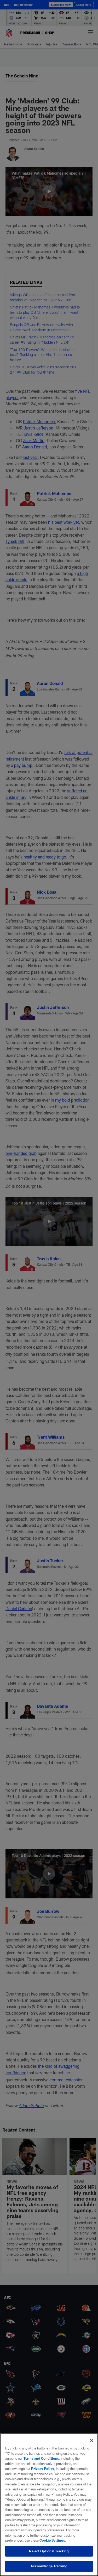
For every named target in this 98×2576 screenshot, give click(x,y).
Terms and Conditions (41, 2458)
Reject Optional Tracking (49, 2551)
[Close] (92, 2441)
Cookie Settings (52, 2540)
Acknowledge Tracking (49, 2566)
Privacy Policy (43, 2469)
